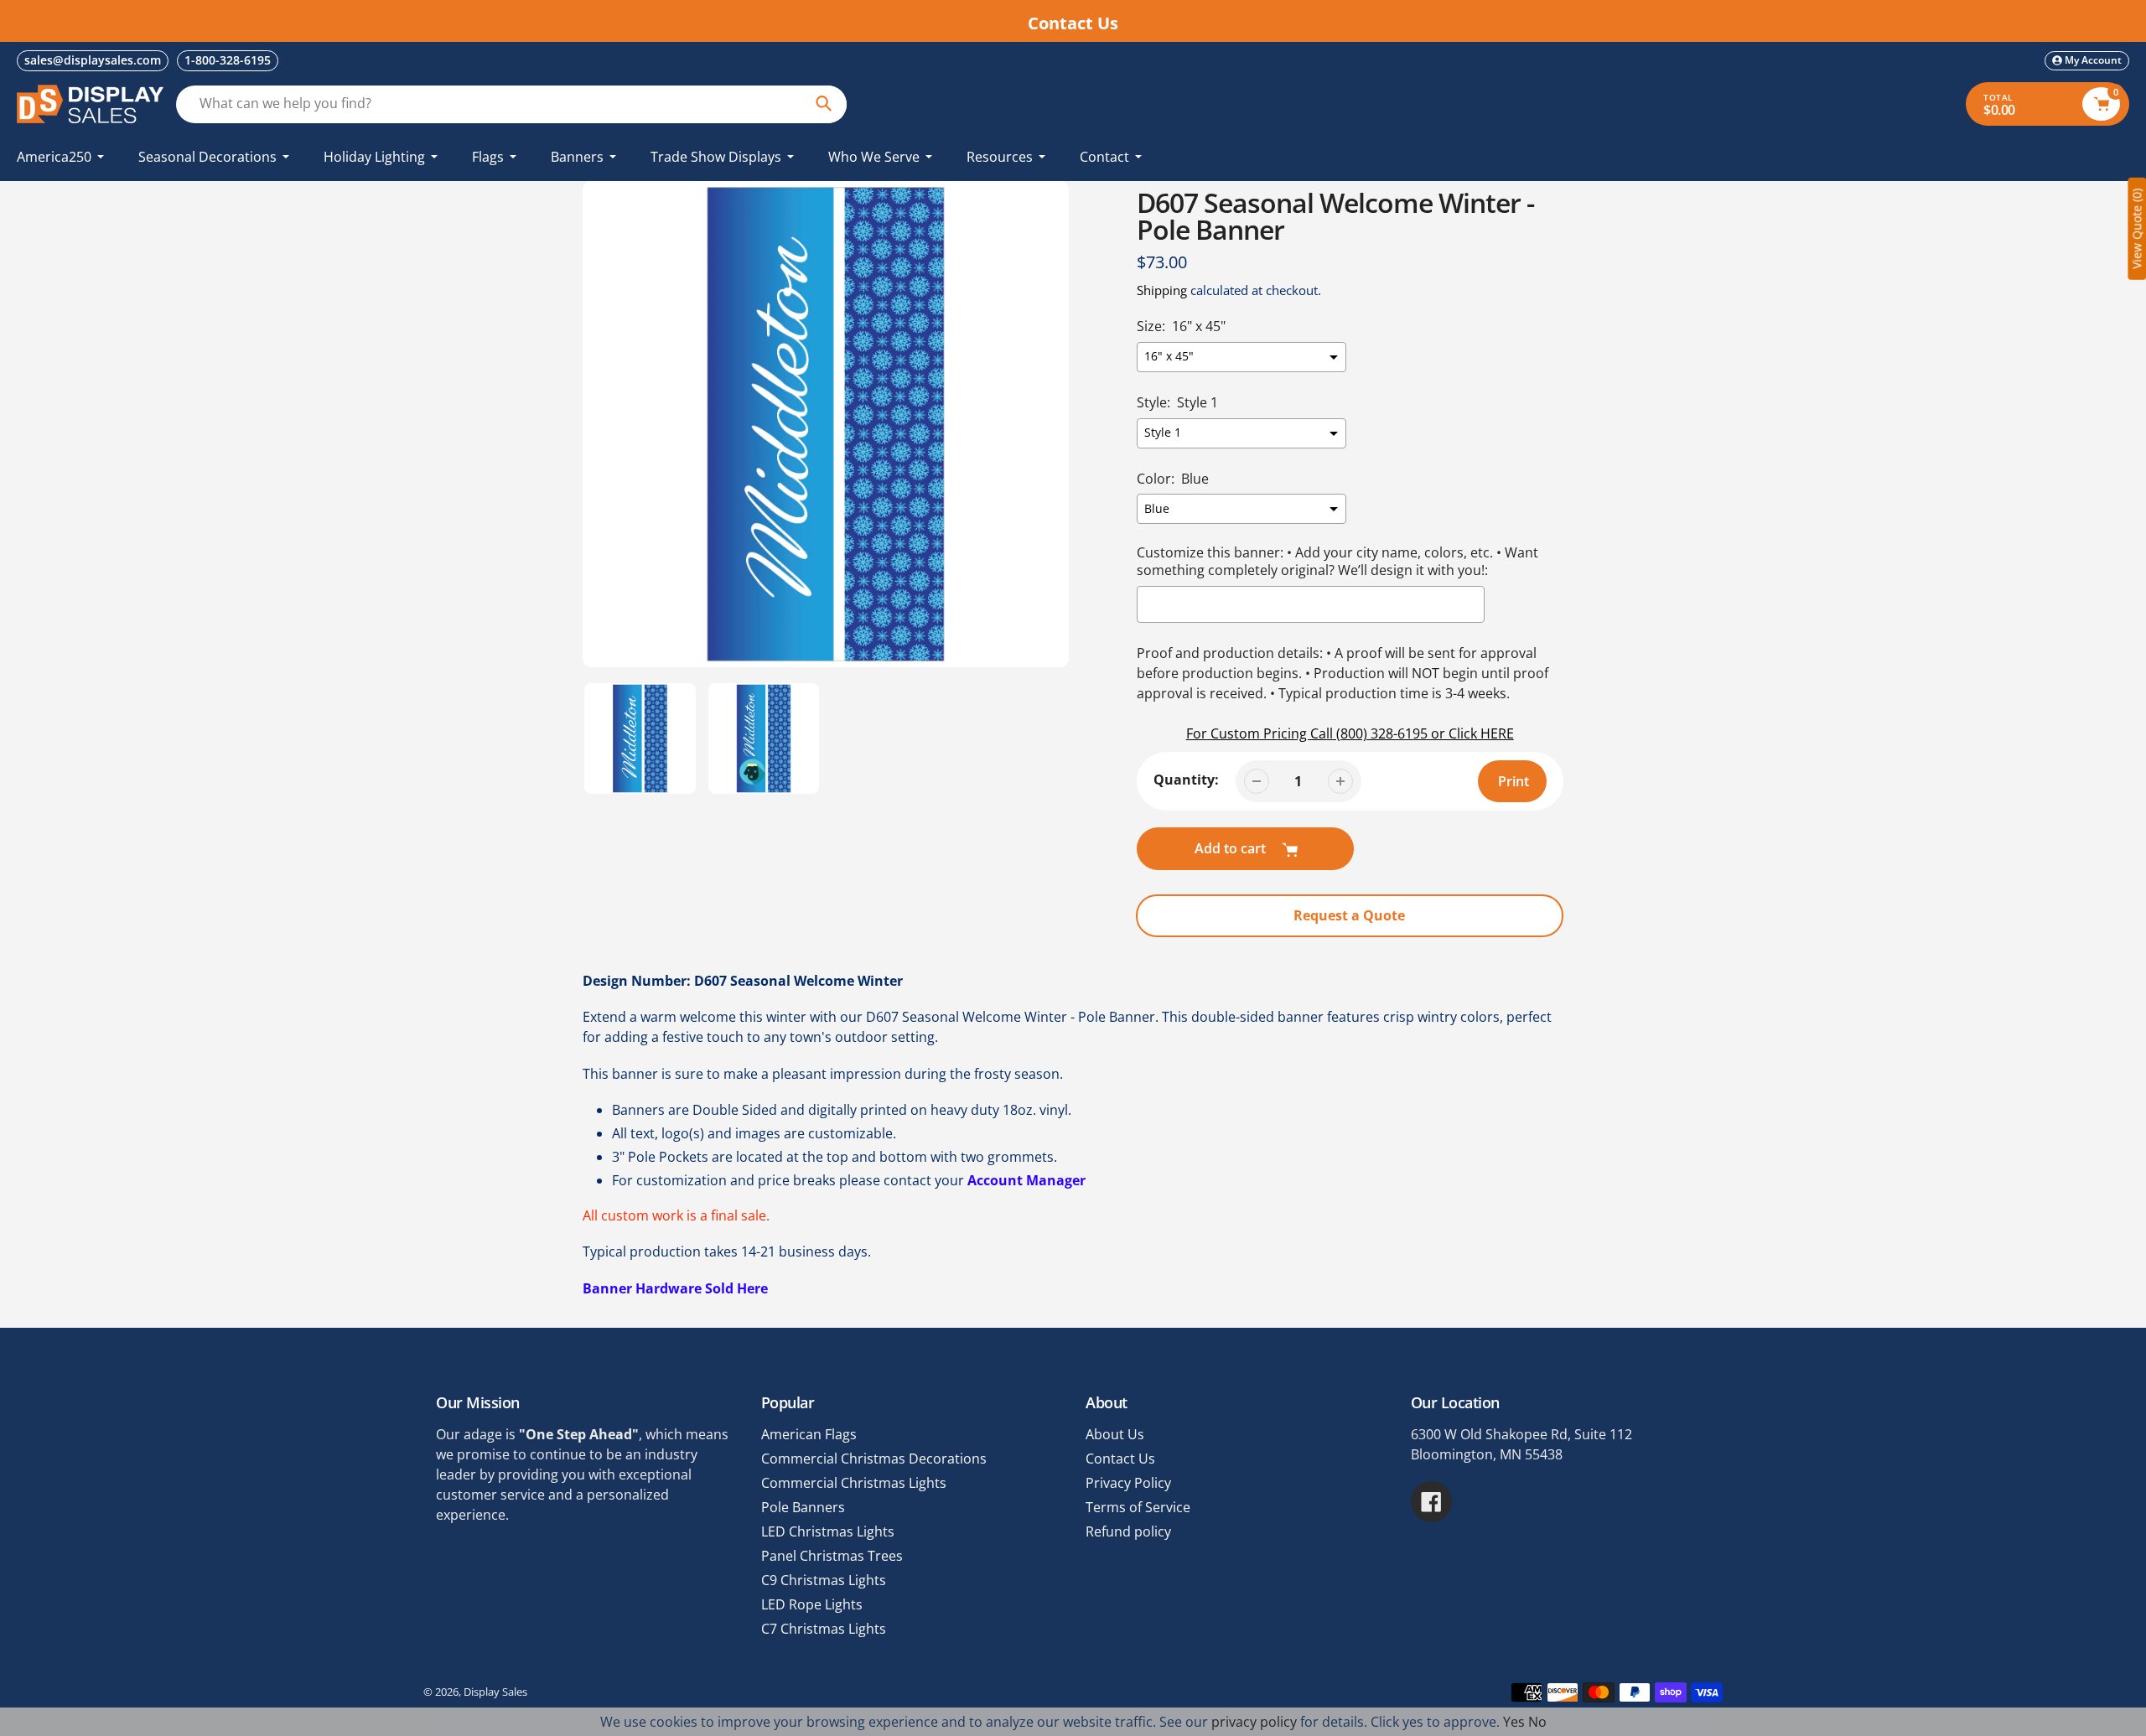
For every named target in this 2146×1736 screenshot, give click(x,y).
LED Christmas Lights (828, 1531)
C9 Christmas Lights (824, 1580)
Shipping (1162, 290)
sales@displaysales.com (93, 60)
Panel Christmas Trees (832, 1556)
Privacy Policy (1128, 1483)
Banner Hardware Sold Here (675, 1288)
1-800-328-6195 (228, 60)
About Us (1115, 1434)
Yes (1514, 1722)
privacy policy (1254, 1722)
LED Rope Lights (812, 1604)
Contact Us (1120, 1459)
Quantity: (1186, 780)
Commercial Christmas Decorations (874, 1459)
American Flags (809, 1434)
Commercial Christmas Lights (854, 1483)
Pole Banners (803, 1507)
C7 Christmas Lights (824, 1629)
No (1537, 1722)
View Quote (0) (2136, 229)
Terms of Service (1138, 1507)
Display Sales (495, 1692)
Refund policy (1128, 1531)
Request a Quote (1349, 915)
